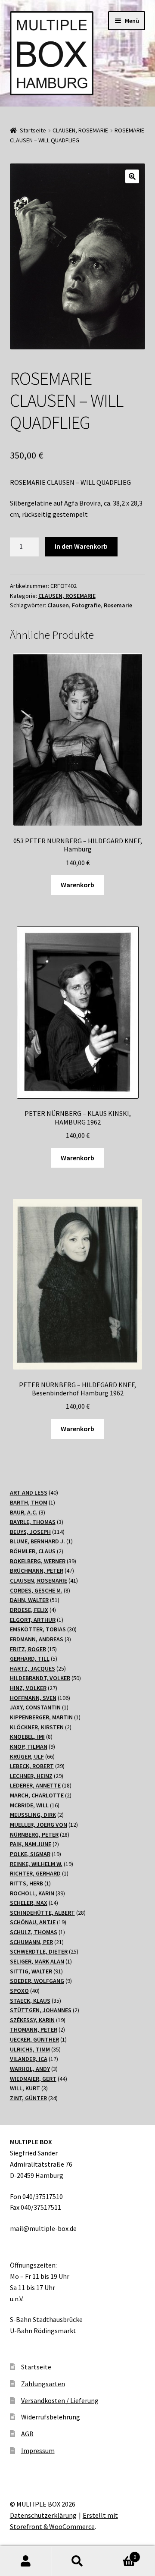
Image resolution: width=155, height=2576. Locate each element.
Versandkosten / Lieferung (60, 2400)
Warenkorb (77, 885)
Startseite (33, 130)
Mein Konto (26, 2561)
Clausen (58, 605)
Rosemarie (118, 605)
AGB (27, 2434)
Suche (77, 2561)
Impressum (38, 2450)
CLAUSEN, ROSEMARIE (80, 130)
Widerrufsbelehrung (51, 2417)
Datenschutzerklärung (43, 2515)
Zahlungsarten (43, 2384)
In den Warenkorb (81, 546)
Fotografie (86, 605)
